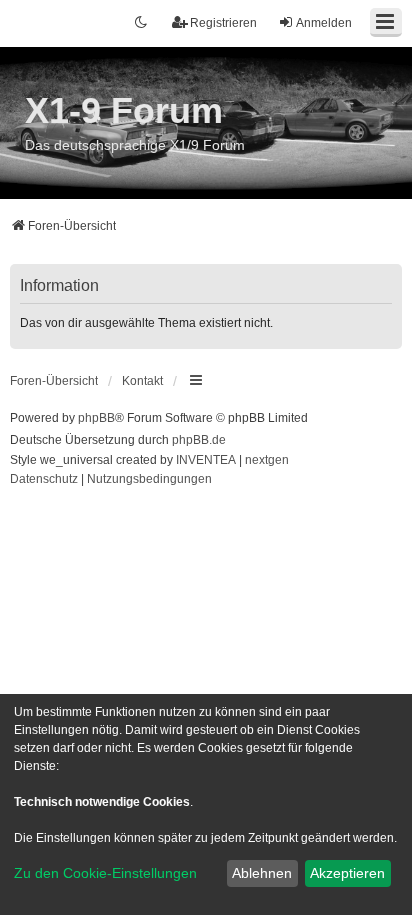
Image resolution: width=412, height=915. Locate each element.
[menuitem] (44, 480)
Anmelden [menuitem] (324, 23)
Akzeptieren (347, 873)
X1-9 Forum (124, 110)
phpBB (96, 418)
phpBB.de (199, 440)
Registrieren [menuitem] (223, 23)
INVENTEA (206, 460)
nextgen (267, 460)
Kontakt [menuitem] (142, 381)
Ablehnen (262, 873)
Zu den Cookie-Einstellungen (105, 873)
